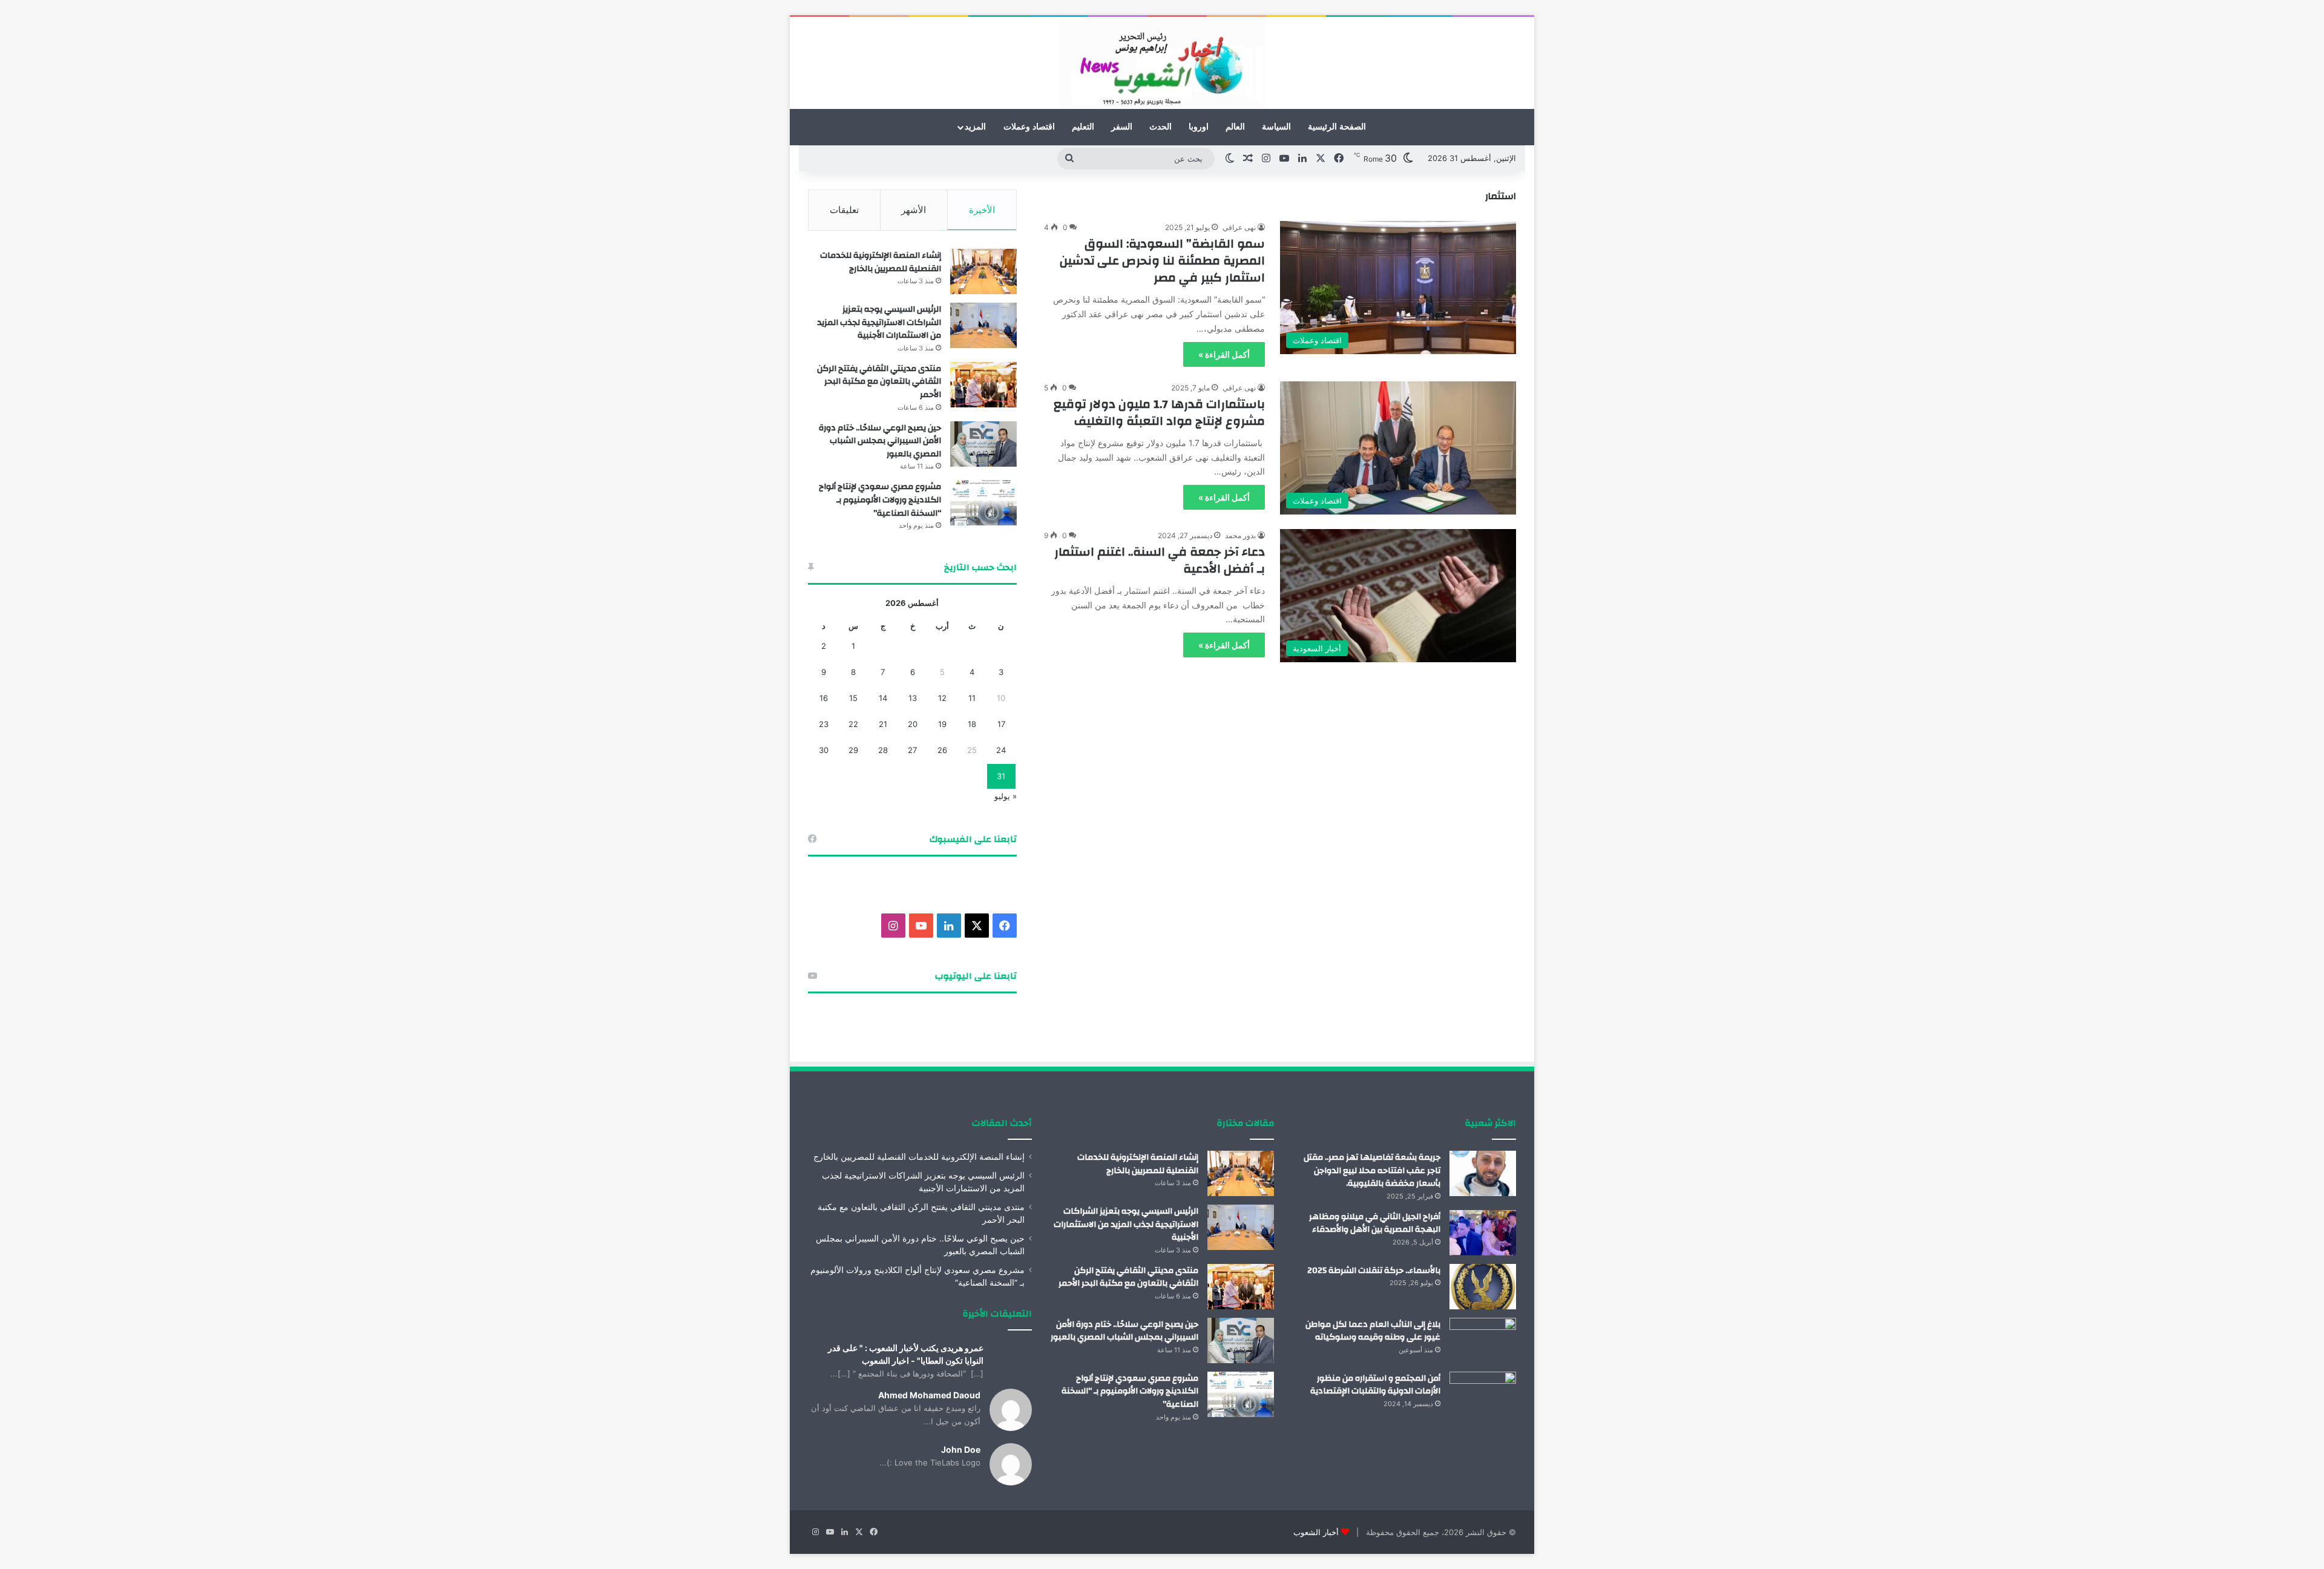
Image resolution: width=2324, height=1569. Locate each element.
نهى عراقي (1239, 227)
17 (1001, 724)
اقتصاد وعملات (1029, 127)
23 (824, 724)
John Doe (961, 1449)
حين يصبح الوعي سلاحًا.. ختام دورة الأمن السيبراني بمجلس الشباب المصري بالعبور (880, 441)
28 (883, 750)
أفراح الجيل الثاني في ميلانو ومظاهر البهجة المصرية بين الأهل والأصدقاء (1375, 1223)
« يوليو (1006, 796)
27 (912, 750)
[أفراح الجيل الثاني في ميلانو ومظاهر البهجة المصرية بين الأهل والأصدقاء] (1483, 1233)
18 (972, 724)
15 (853, 698)
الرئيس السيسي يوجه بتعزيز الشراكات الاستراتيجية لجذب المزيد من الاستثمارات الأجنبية (879, 322)
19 (942, 724)
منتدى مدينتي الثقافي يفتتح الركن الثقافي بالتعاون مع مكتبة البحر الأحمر (879, 382)
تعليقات (844, 210)
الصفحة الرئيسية (1337, 127)
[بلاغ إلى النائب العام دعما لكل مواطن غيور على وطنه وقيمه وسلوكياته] (1483, 1340)
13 (913, 698)
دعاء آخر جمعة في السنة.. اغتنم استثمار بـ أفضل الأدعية (1160, 560)
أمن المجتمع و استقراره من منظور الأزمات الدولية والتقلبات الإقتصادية (1375, 1385)
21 (883, 724)
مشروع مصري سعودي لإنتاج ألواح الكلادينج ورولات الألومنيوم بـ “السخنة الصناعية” (880, 500)
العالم (1235, 127)
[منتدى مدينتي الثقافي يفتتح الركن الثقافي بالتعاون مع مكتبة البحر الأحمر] (983, 385)
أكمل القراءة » (1224, 354)
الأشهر (914, 210)
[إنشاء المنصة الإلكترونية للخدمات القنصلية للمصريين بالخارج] (983, 271)
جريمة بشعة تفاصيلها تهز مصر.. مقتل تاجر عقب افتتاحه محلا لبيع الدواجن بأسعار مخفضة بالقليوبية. (1372, 1170)
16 (824, 698)
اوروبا (1199, 127)
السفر (1122, 127)
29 (853, 750)
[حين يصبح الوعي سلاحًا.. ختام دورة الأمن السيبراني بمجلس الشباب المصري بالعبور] (983, 444)
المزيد (975, 127)
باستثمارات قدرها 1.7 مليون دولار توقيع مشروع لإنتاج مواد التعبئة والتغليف (1159, 413)
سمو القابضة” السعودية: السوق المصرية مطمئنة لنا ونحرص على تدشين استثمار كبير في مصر (1162, 261)
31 (1001, 776)
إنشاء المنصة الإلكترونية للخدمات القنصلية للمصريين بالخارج (881, 262)
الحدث (1160, 127)
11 (972, 698)
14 (883, 698)
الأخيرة (982, 210)
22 (853, 724)
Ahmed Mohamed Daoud (929, 1395)
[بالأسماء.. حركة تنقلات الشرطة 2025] (1483, 1287)
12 (942, 698)
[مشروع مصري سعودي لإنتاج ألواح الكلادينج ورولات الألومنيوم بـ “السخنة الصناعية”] (983, 503)
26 (942, 750)
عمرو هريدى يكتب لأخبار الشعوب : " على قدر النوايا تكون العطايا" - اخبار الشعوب (906, 1354)
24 (1001, 750)
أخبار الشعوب (1316, 1532)
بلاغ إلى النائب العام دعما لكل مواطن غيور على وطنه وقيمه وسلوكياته (1373, 1331)
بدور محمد (1240, 535)
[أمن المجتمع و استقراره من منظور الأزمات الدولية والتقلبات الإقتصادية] (1483, 1394)
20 (913, 724)
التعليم (1083, 127)
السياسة (1276, 127)
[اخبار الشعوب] (1162, 63)
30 (824, 750)
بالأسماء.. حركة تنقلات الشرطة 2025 (1374, 1271)
